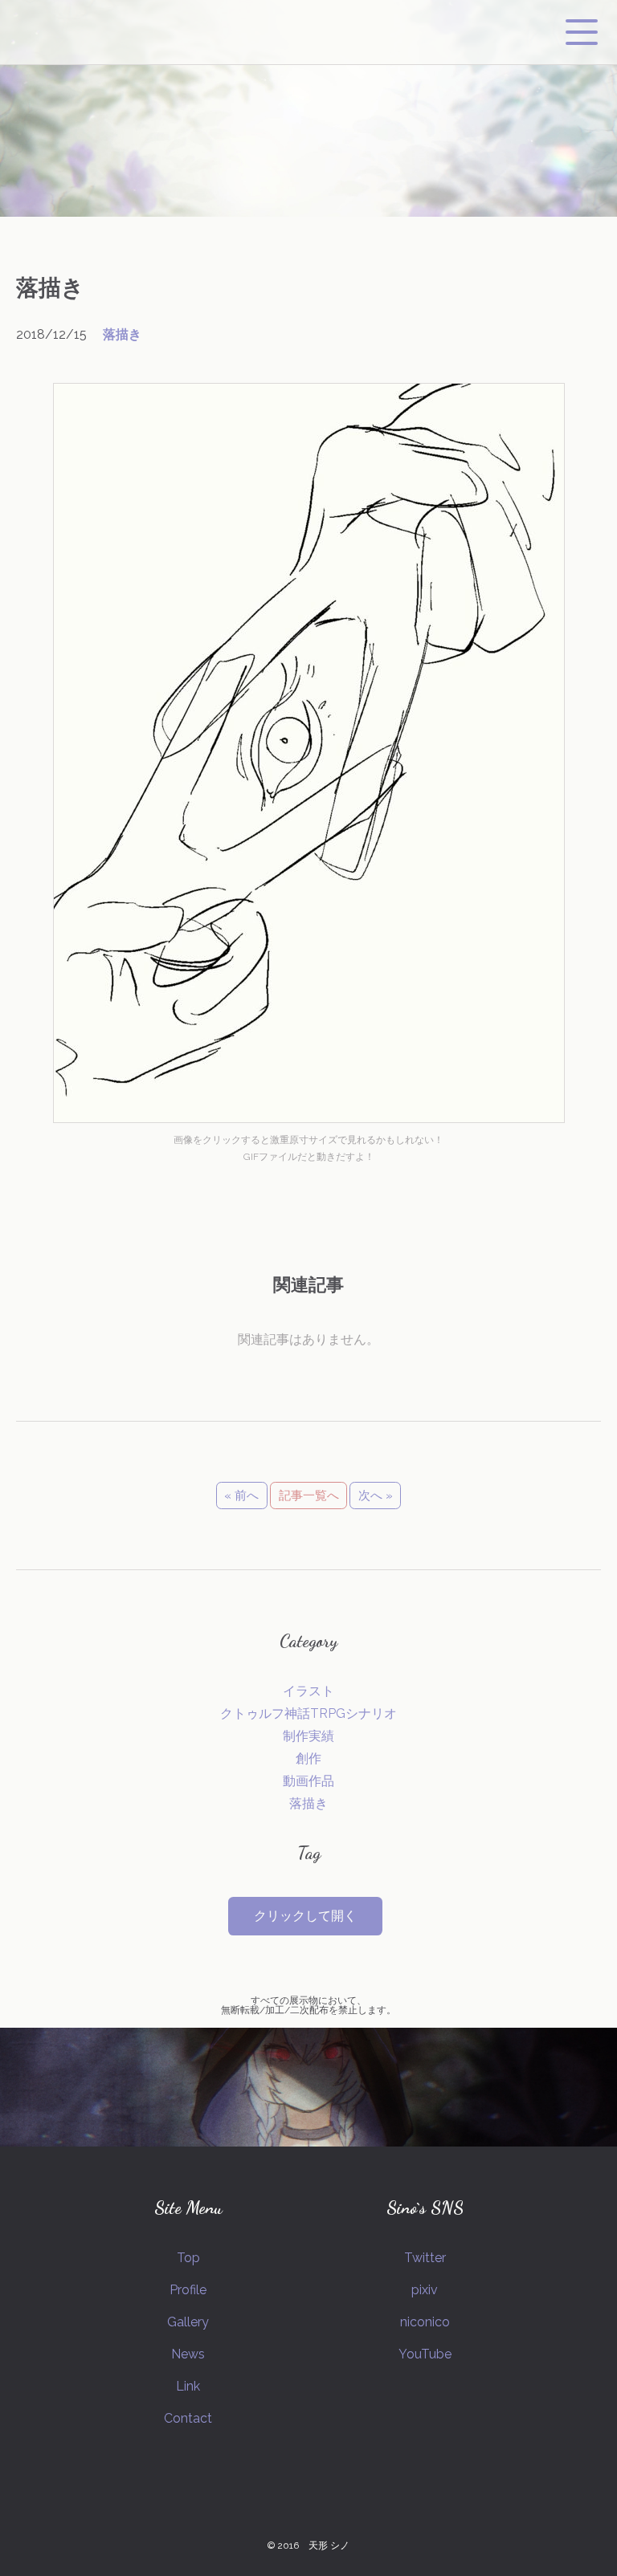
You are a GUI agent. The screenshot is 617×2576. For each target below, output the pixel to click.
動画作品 (308, 1781)
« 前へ (241, 1496)
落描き (122, 334)
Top (188, 2258)
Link (188, 2386)
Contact (188, 2418)
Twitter (425, 2258)
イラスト (308, 1691)
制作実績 (308, 1736)
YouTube (425, 2354)
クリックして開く (305, 1916)
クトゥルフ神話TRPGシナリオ (308, 1713)
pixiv (425, 2290)
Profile (188, 2290)
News (188, 2354)
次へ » (376, 1496)
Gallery (188, 2322)
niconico (425, 2322)
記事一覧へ (309, 1496)
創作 (308, 1758)
